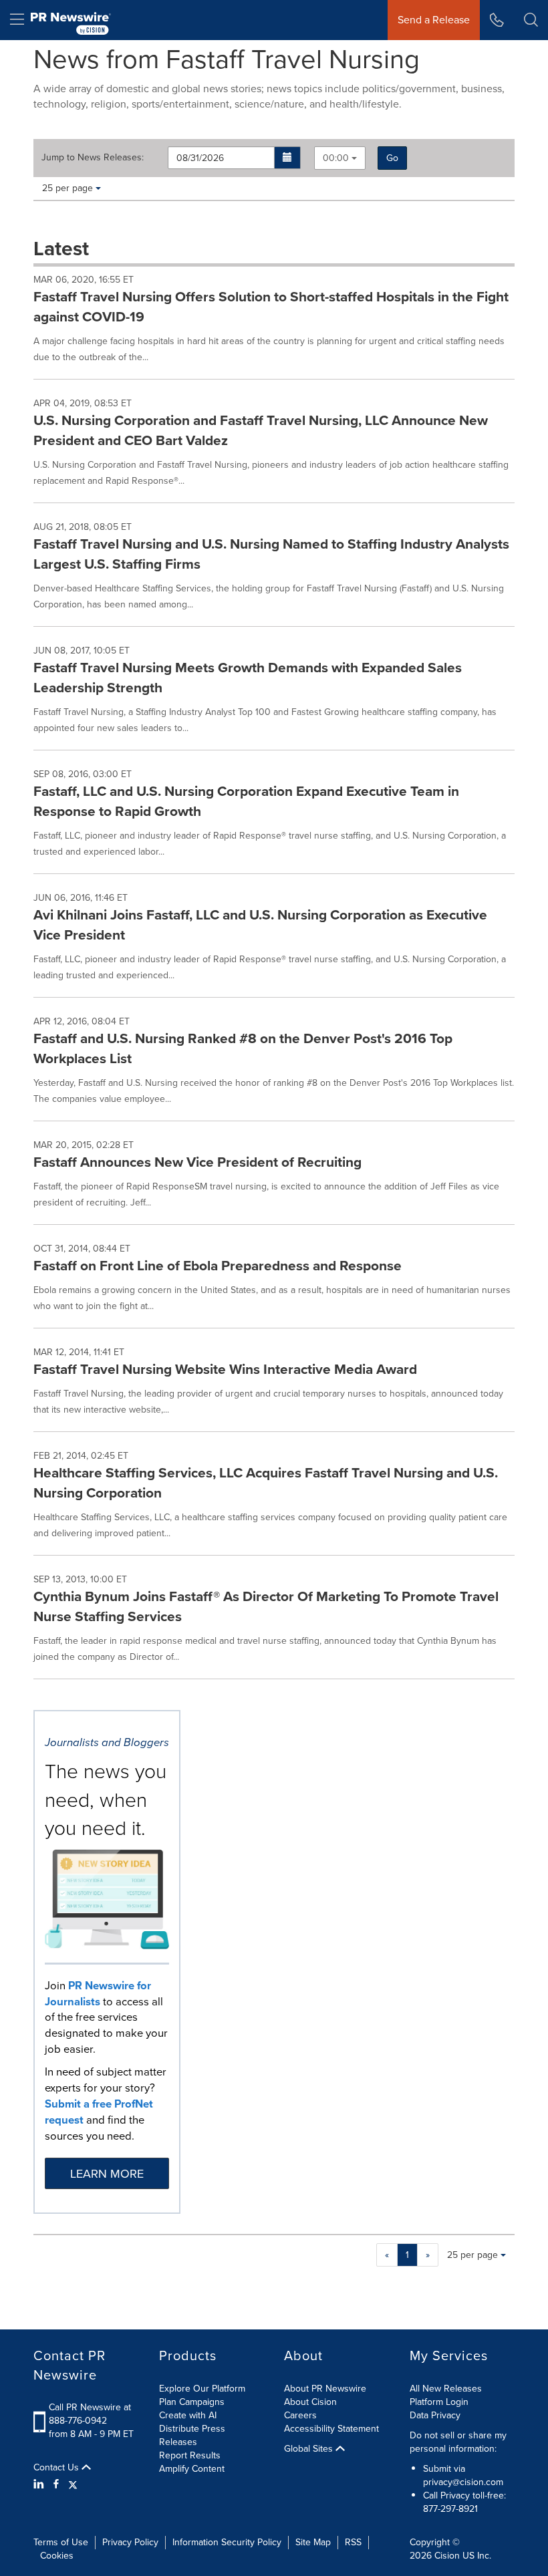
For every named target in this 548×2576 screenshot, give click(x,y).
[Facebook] (56, 2484)
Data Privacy (435, 2415)
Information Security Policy (227, 2542)
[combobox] (340, 158)
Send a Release (434, 20)
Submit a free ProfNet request (99, 2112)
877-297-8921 (450, 2509)
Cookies (57, 2556)
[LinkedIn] (40, 2484)
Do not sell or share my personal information (458, 2442)
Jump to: (93, 158)
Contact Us (57, 2468)
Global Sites (310, 2449)
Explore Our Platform (202, 2389)
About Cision (310, 2402)
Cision (447, 2556)
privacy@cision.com (463, 2482)
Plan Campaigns (192, 2402)
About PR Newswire (325, 2389)
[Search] (531, 20)
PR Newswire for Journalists (98, 1994)
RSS (353, 2542)
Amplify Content (192, 2469)
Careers (300, 2415)
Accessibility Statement (331, 2429)
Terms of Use (61, 2542)
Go (392, 158)
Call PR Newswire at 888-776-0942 (90, 2414)
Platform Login (439, 2402)
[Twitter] (73, 2484)
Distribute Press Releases (192, 2435)
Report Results (190, 2455)
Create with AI (188, 2415)
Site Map (313, 2542)
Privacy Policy (130, 2542)
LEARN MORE (107, 2174)
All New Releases (446, 2389)
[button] (288, 158)
